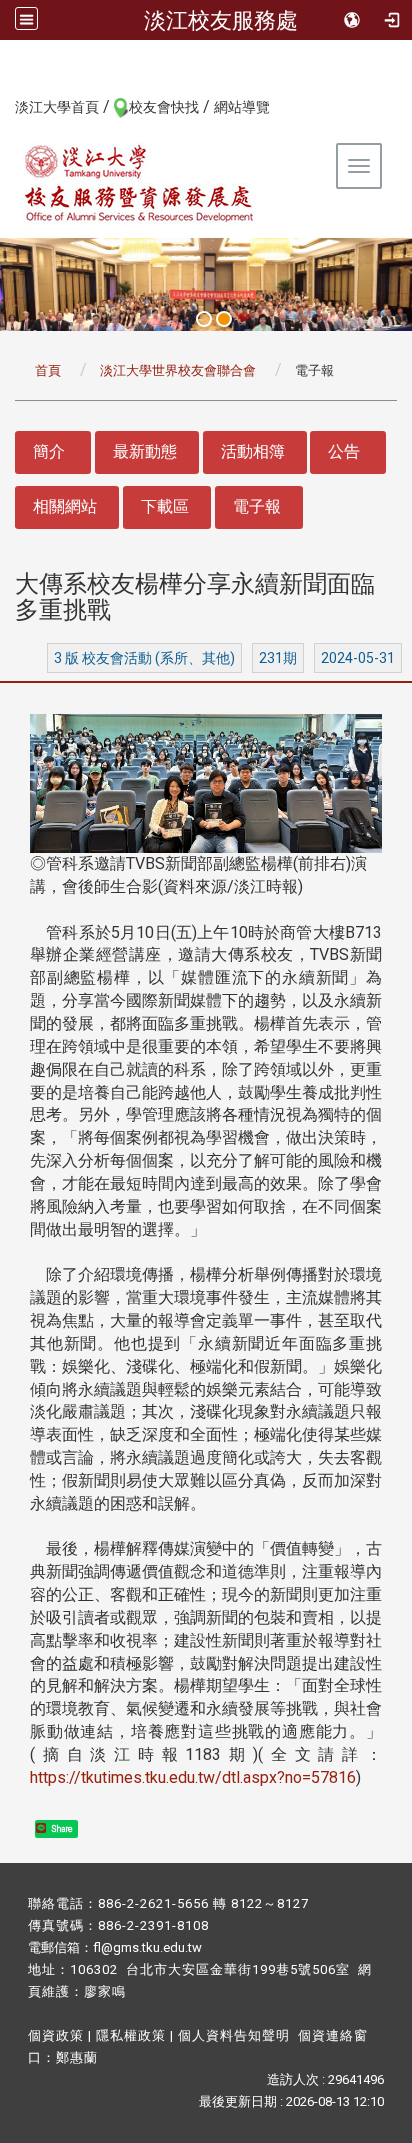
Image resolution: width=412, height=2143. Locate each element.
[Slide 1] (204, 319)
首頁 (48, 370)
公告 (344, 451)
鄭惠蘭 (77, 2057)
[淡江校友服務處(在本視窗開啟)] (140, 183)
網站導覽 (242, 107)
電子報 (257, 506)
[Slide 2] (224, 319)
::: (4, 106)
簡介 (49, 451)
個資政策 (56, 2035)
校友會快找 (164, 107)
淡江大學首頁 (57, 107)
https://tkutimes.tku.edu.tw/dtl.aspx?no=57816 (193, 1777)
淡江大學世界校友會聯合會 (178, 370)
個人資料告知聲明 (234, 2035)
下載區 (165, 506)
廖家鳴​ (105, 1991)
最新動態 (145, 451)
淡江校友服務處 (221, 20)
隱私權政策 (131, 2035)
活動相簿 (253, 451)
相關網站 (65, 506)
